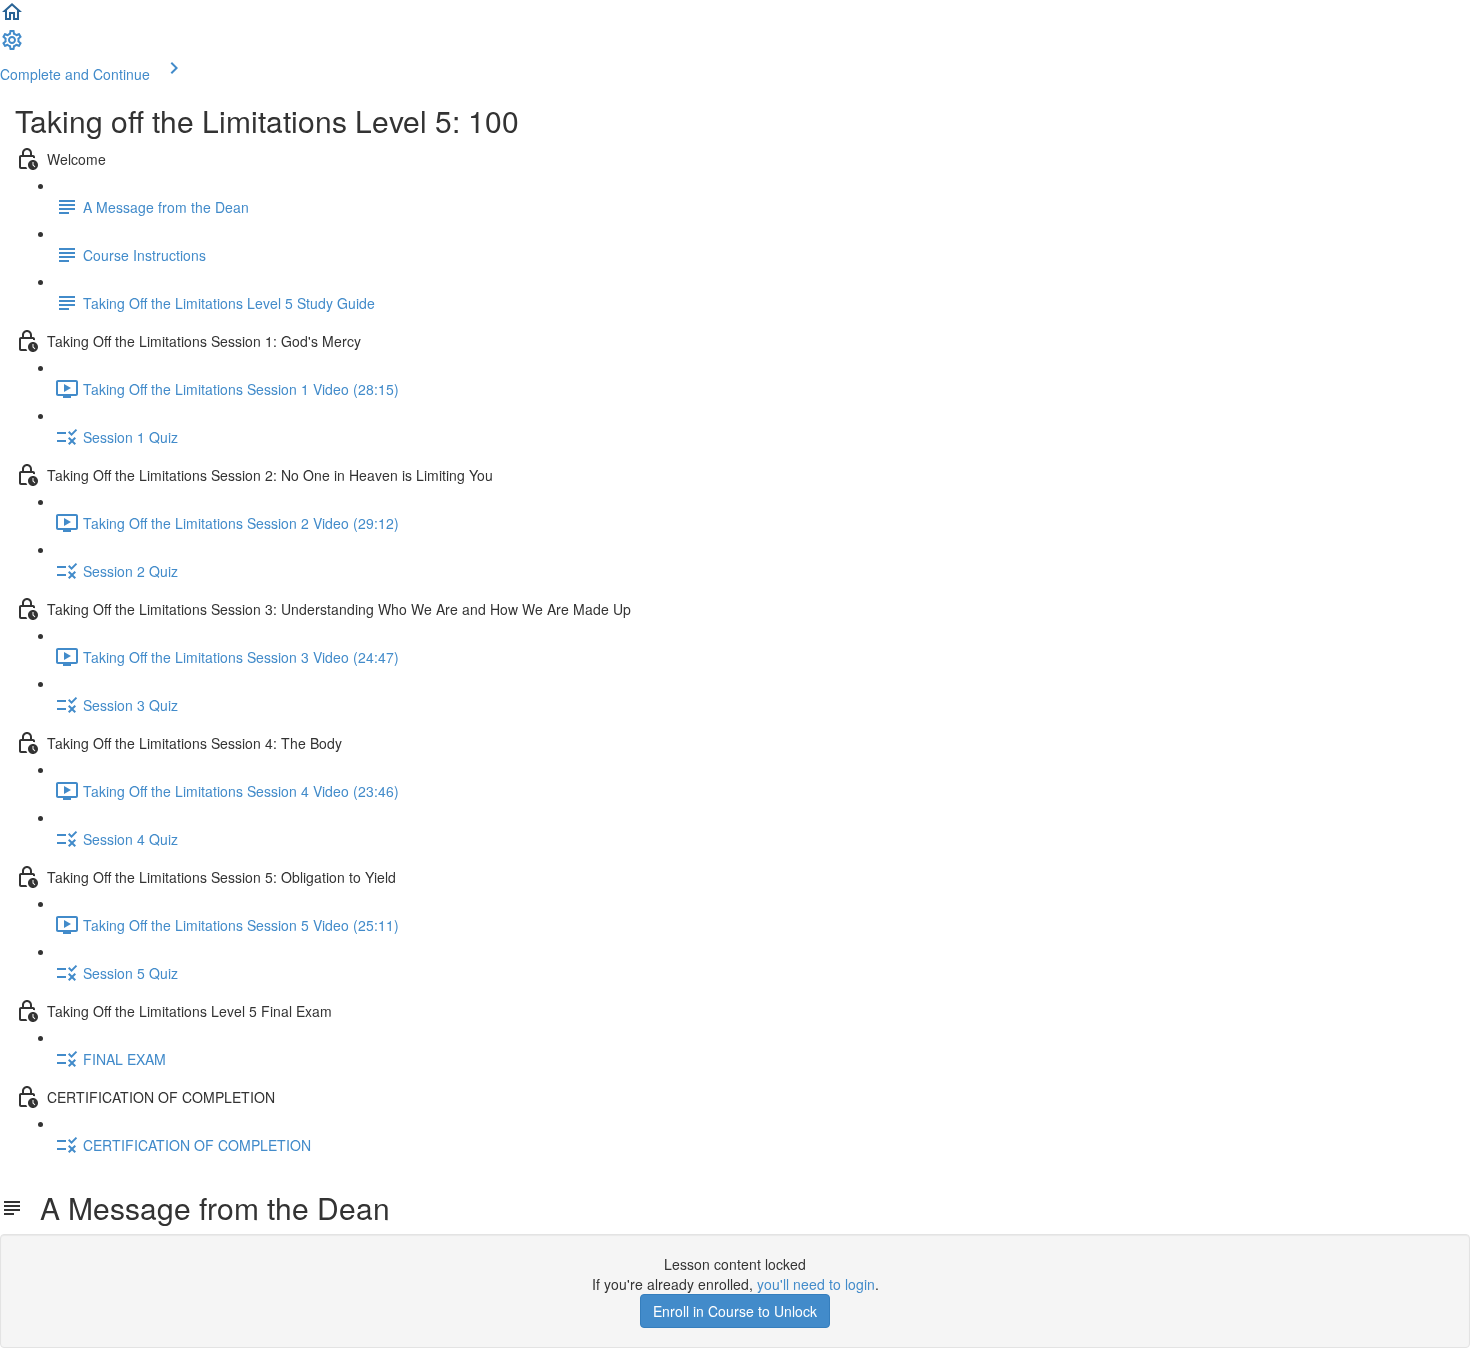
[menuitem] (12, 46)
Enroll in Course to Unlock (735, 1311)
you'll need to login (816, 1284)
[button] (12, 18)
